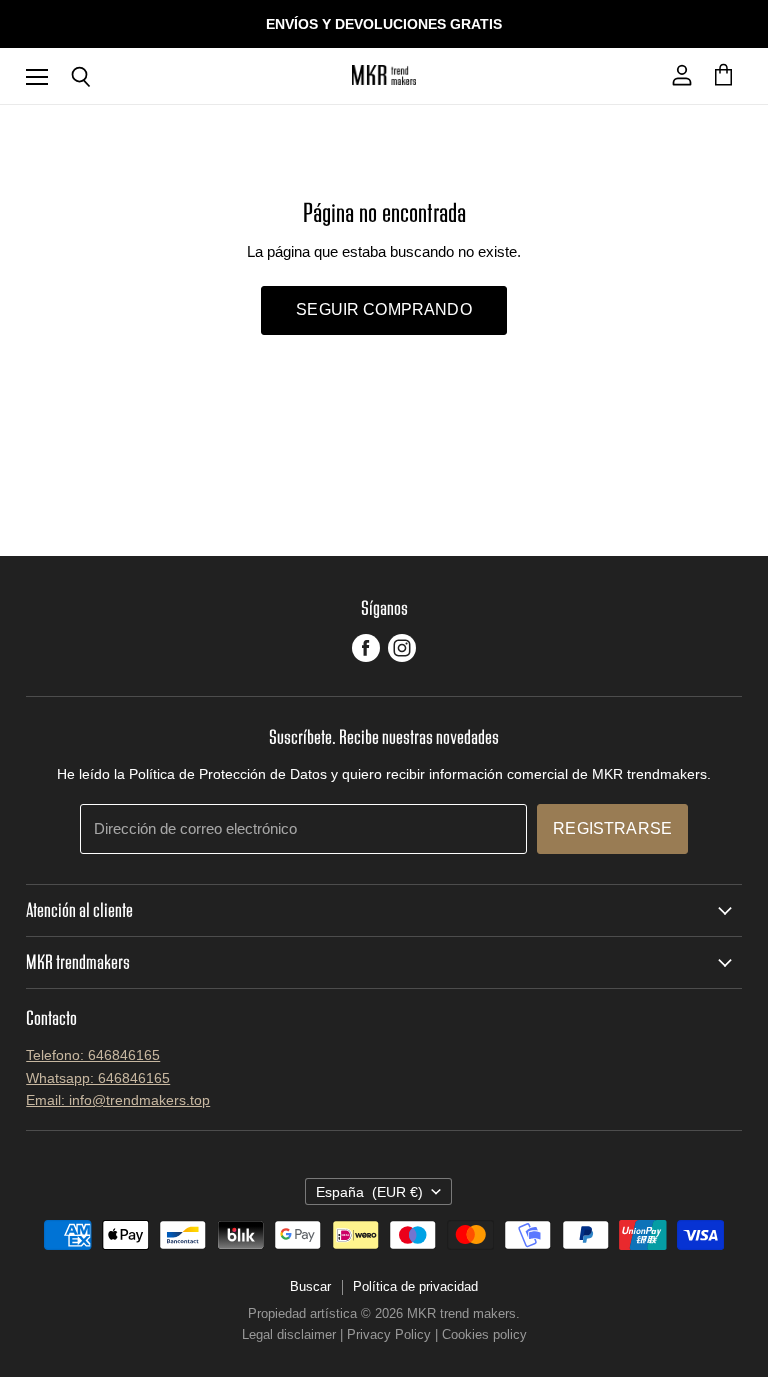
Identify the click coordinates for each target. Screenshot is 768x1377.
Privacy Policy (389, 1334)
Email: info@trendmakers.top (118, 1100)
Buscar (310, 1286)
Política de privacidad (415, 1286)
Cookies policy (484, 1334)
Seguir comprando (384, 309)
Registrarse (612, 828)
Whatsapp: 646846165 (98, 1078)
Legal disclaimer (289, 1334)
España (369, 1192)
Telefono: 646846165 (93, 1055)
